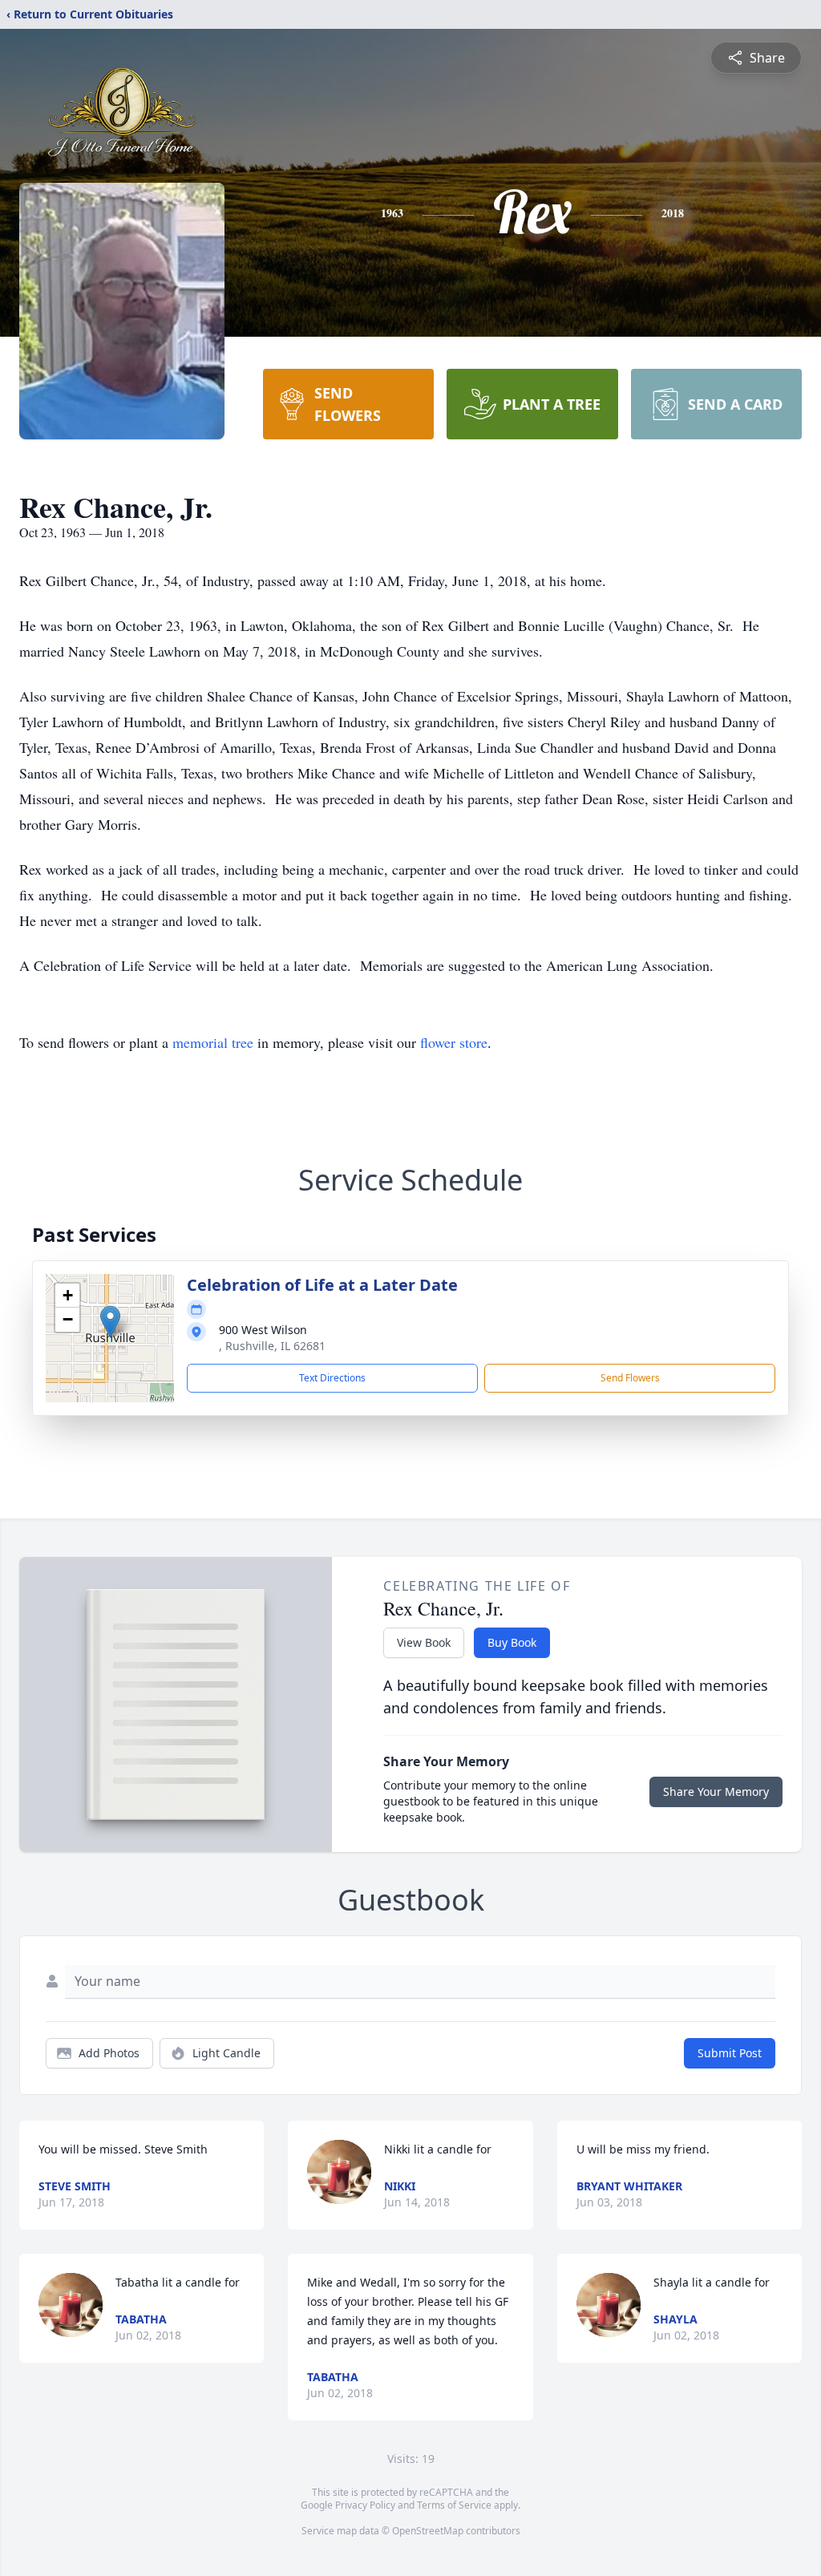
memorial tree (213, 1042)
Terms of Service (454, 2505)
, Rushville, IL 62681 (272, 1346)
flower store (454, 1042)
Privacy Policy (365, 2505)
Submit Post (730, 2053)
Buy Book (512, 1642)
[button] (110, 1322)
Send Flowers (630, 1378)
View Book (424, 1642)
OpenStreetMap (428, 2531)
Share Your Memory (716, 1791)
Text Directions (332, 1378)
